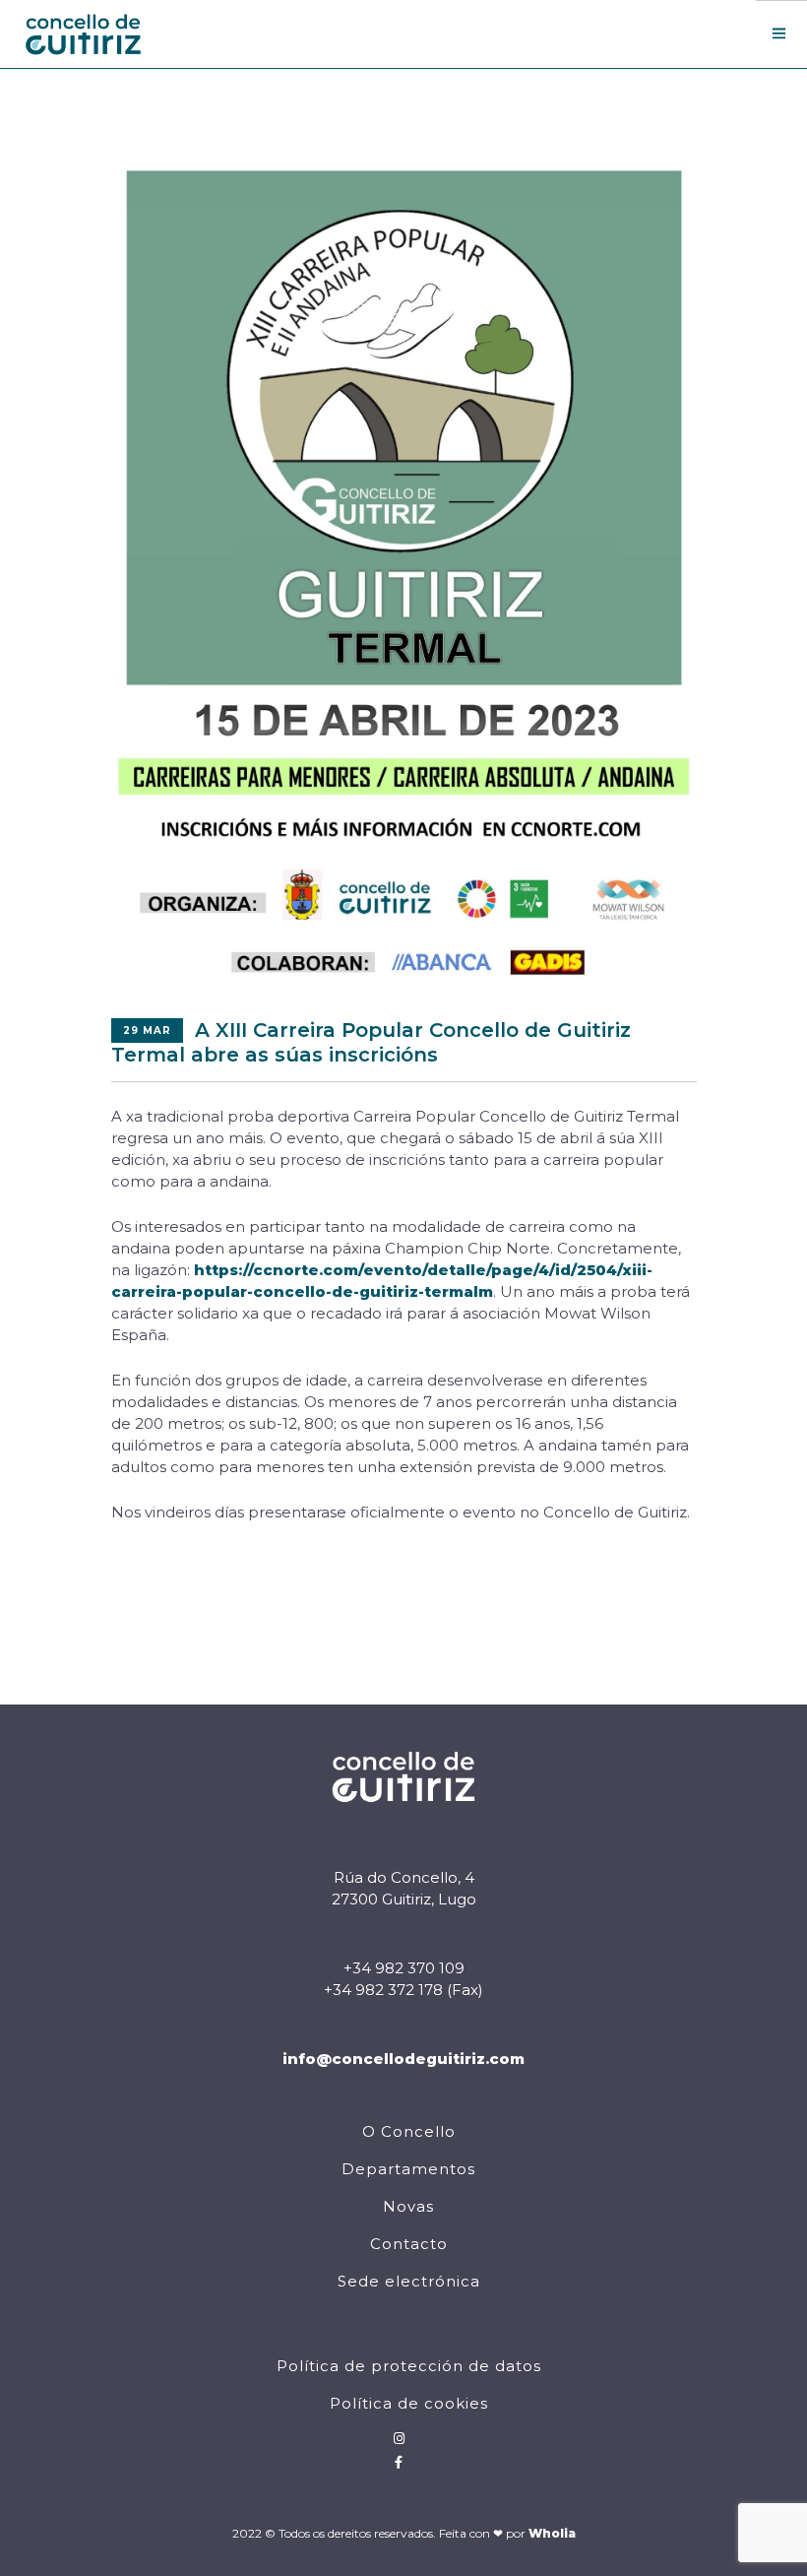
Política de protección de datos (409, 2366)
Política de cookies (409, 2403)
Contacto (409, 2244)
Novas (408, 2206)
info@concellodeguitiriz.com (403, 2059)
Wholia (552, 2533)
